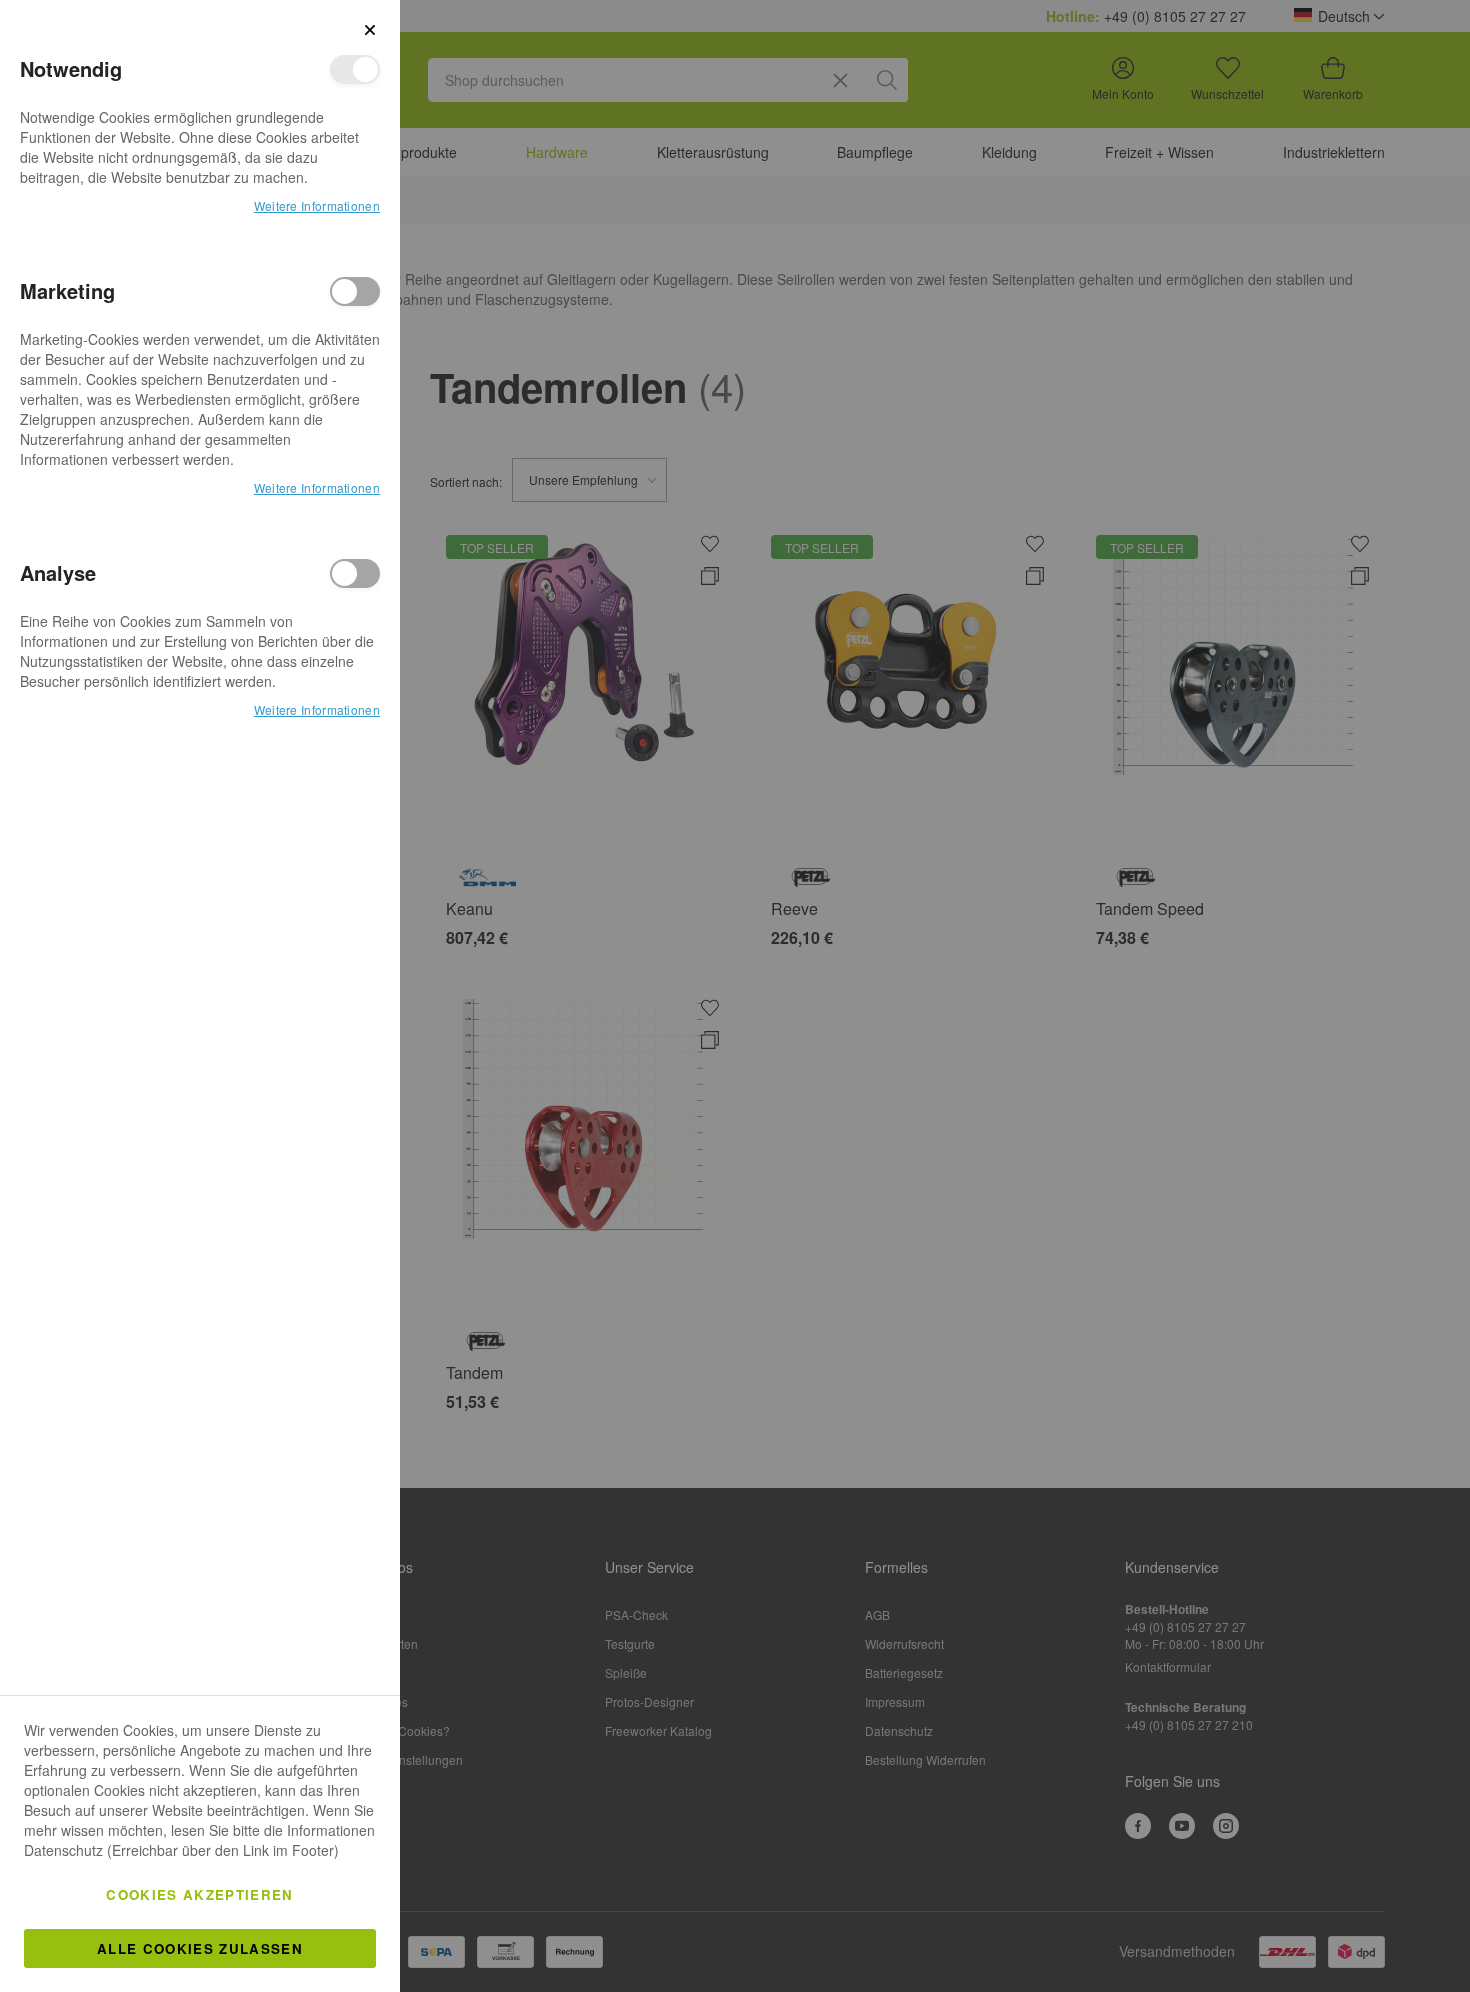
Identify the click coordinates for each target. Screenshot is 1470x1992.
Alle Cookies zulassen (200, 1948)
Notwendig (355, 69)
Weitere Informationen (317, 205)
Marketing (355, 291)
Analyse (355, 573)
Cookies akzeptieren (200, 1894)
